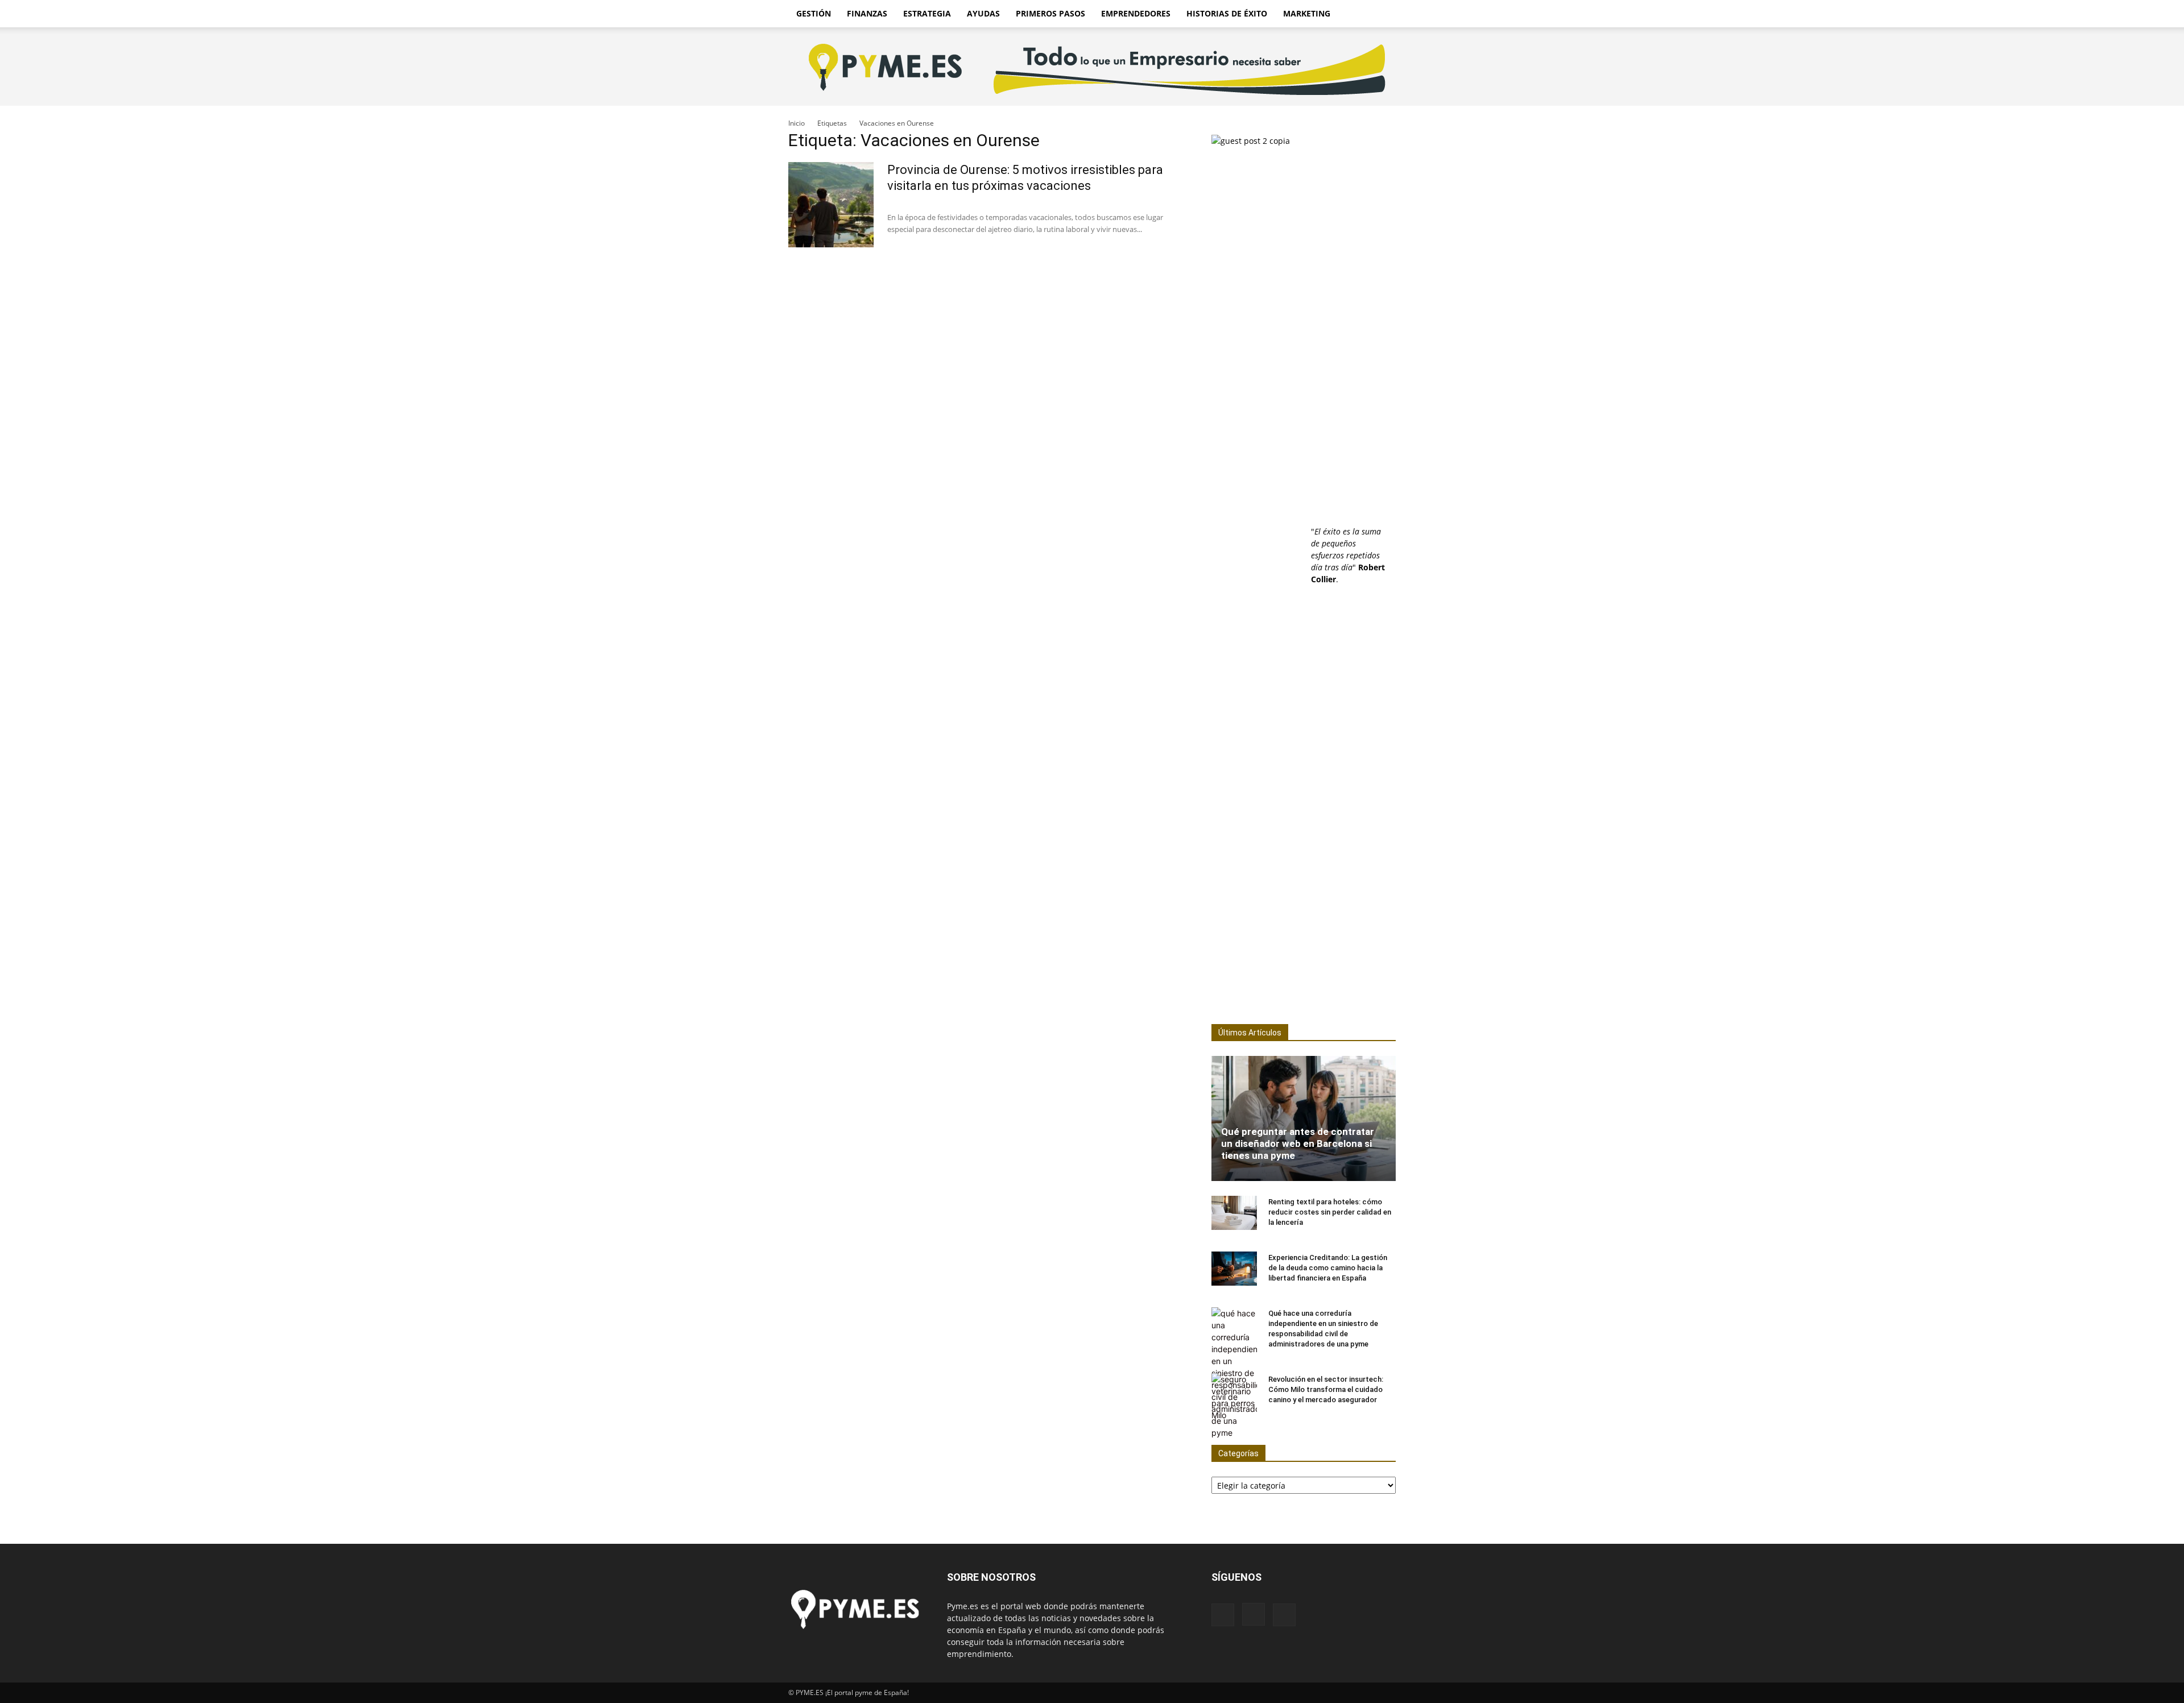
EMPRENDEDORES (1136, 13)
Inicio (797, 123)
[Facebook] (1223, 1615)
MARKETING (1307, 13)
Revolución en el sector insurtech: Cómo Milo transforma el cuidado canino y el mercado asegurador (1326, 1389)
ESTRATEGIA (927, 13)
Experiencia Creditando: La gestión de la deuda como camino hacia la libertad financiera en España (1328, 1268)
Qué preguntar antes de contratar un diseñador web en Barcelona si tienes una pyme (1298, 1143)
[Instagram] (1254, 1614)
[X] (1284, 1615)
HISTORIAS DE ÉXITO (1227, 13)
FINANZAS (867, 13)
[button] (1382, 14)
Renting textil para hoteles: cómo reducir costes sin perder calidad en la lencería (1330, 1212)
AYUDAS (983, 13)
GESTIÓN (814, 13)
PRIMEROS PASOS (1050, 13)
